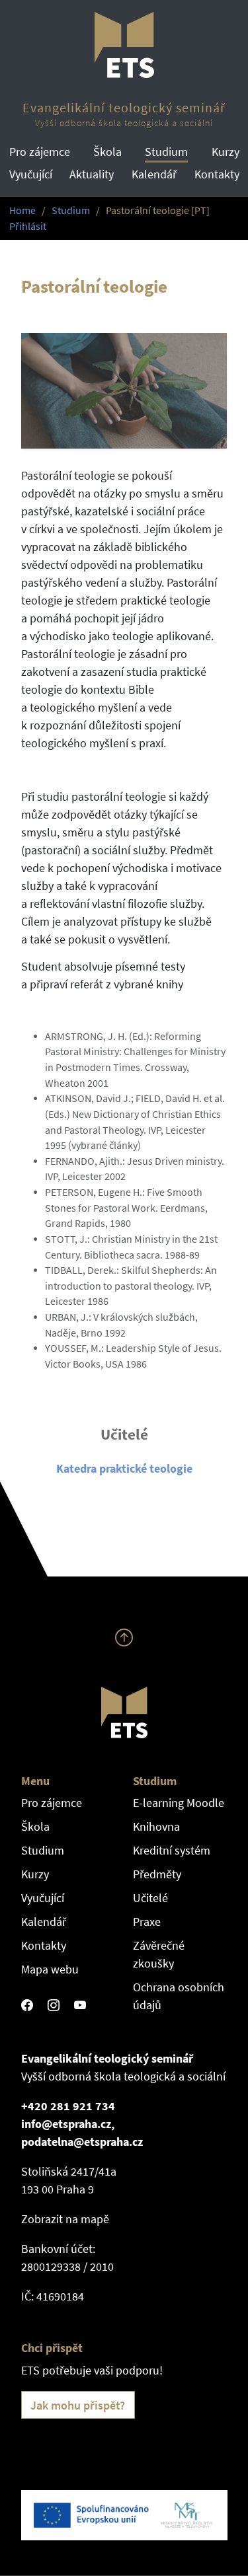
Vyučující (31, 174)
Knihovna (156, 1826)
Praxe (147, 1922)
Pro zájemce (40, 152)
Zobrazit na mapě (65, 2219)
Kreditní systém (172, 1850)
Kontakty (217, 174)
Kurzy (226, 152)
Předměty (157, 1874)
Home (22, 210)
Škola (107, 152)
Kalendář (154, 174)
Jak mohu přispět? (78, 2405)
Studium (166, 152)
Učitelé (150, 1898)
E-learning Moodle (179, 1803)
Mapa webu (50, 1969)
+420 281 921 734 (68, 2106)
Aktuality (92, 174)
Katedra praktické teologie (124, 1468)
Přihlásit (28, 226)
